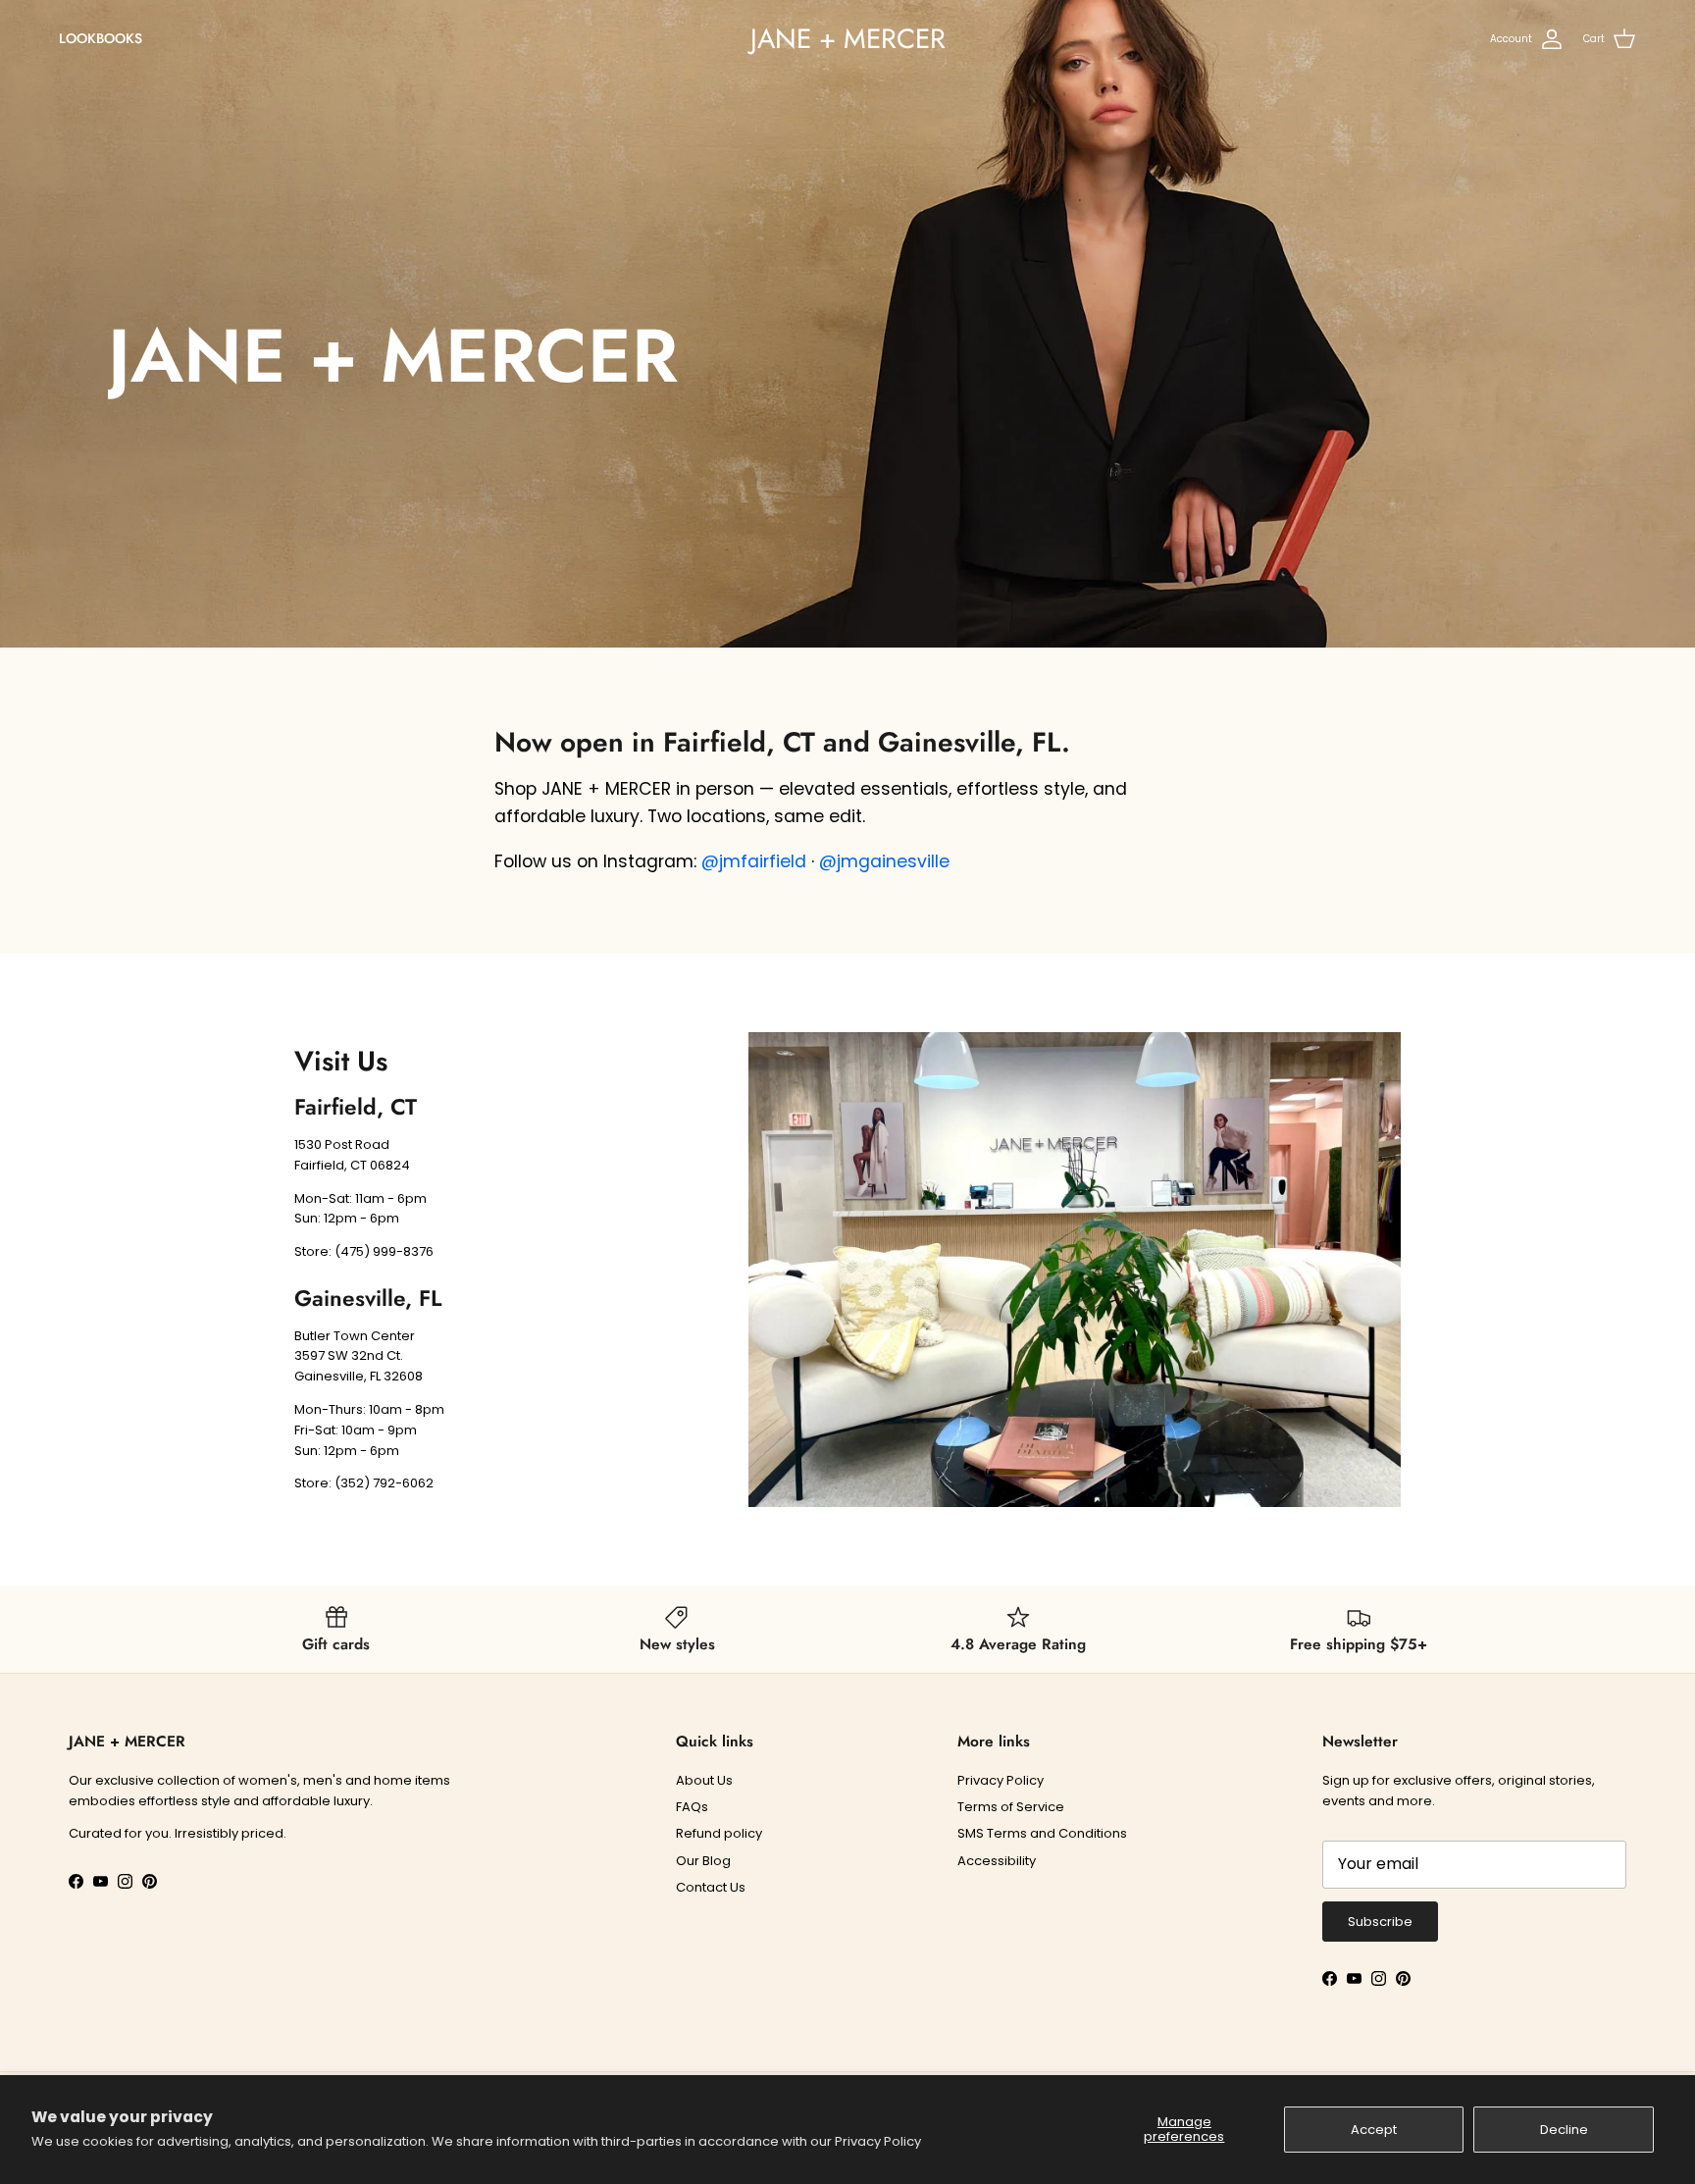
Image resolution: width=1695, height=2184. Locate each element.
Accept (1374, 2130)
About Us (704, 1780)
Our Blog (703, 1861)
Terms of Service (1011, 1807)
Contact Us (711, 1887)
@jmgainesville (884, 861)
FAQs (692, 1807)
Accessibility (997, 1861)
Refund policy (719, 1833)
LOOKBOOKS (101, 38)
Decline (1564, 2130)
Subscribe (1380, 1922)
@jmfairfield (754, 861)
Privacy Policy (878, 2141)
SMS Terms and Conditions (1042, 1833)
